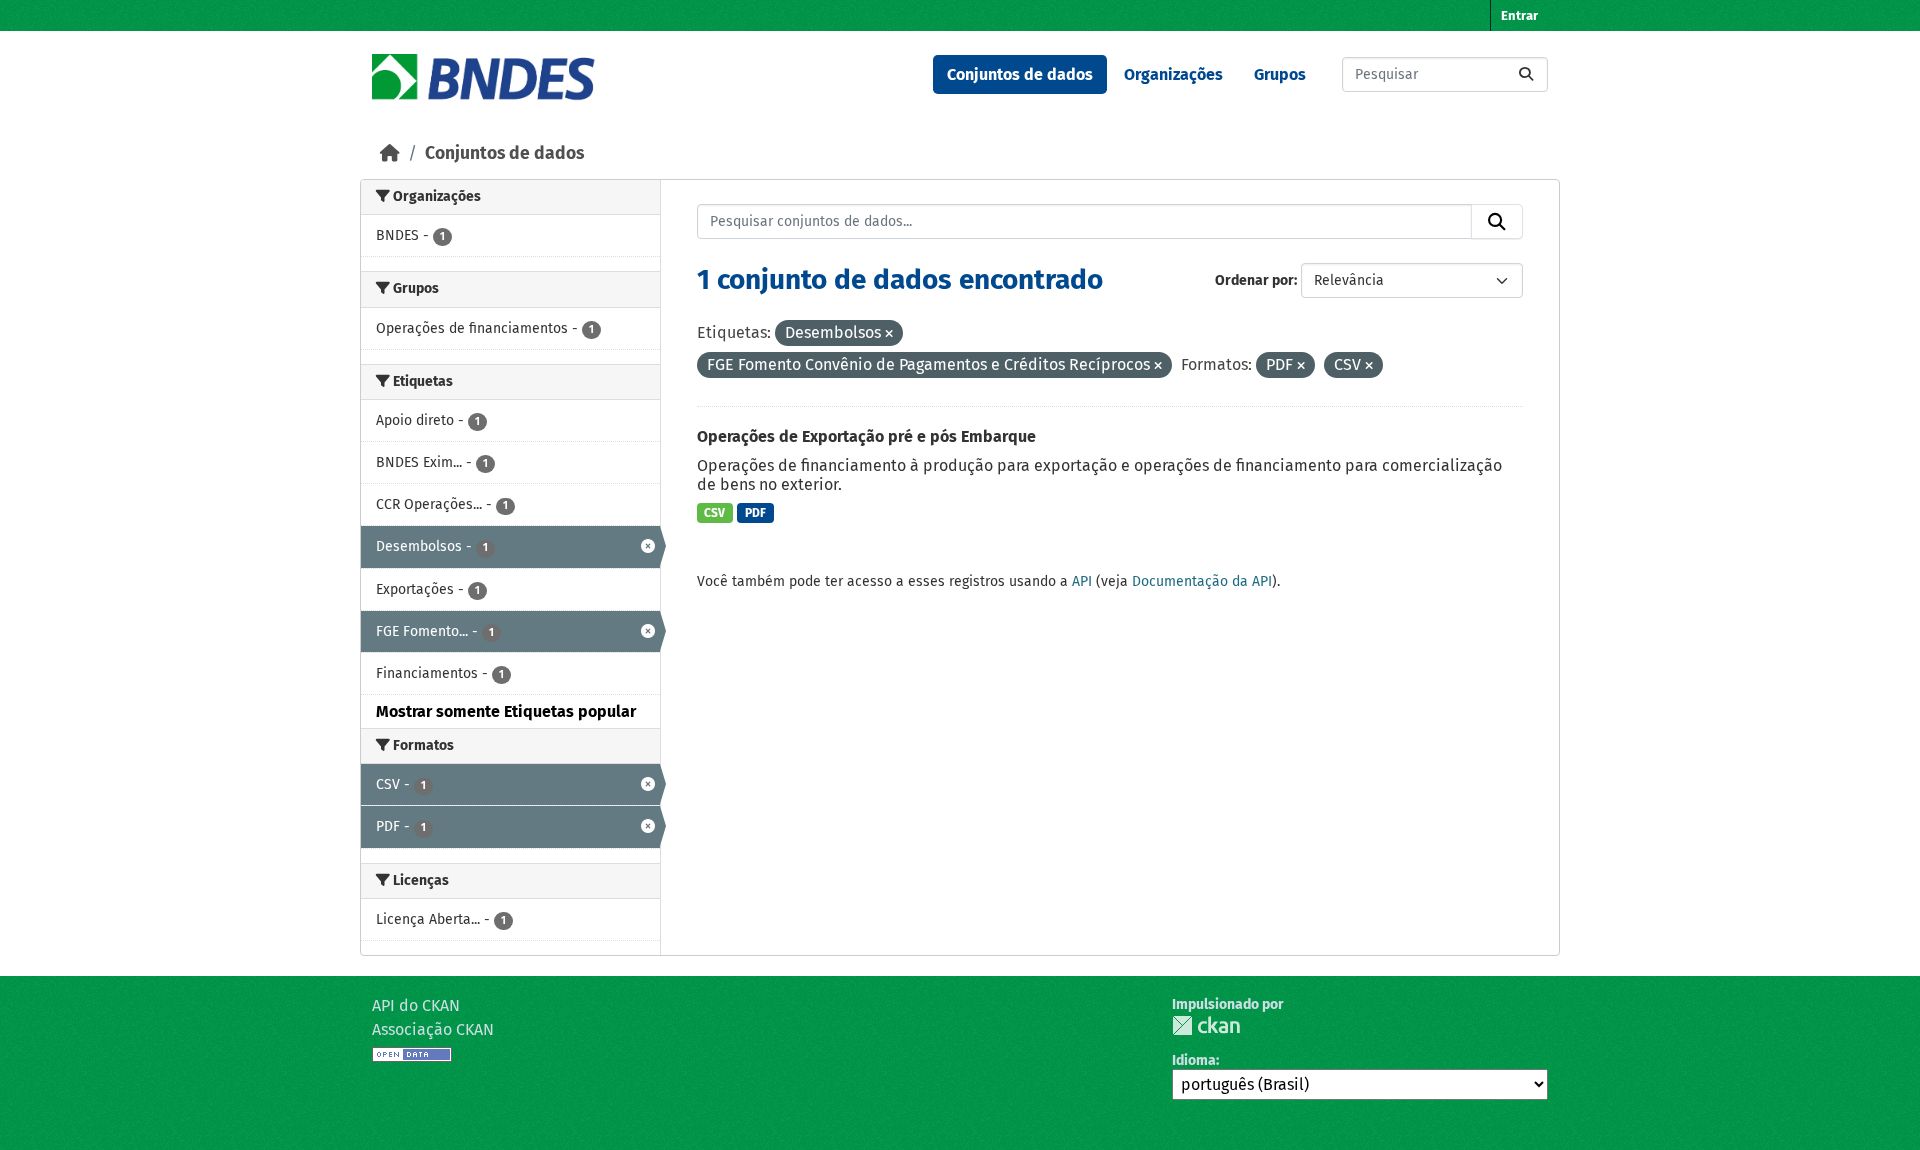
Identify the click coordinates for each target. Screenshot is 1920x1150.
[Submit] (1526, 74)
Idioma (1194, 1060)
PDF (755, 513)
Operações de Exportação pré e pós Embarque (866, 436)
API (1082, 581)
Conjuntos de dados (1020, 74)
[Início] (390, 153)
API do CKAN (416, 1005)
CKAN (1206, 1025)
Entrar (1519, 15)
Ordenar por (1254, 280)
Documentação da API (1202, 581)
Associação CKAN (433, 1029)
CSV (714, 513)
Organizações (1173, 74)
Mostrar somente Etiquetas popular (506, 711)
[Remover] (889, 334)
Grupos (1280, 74)
